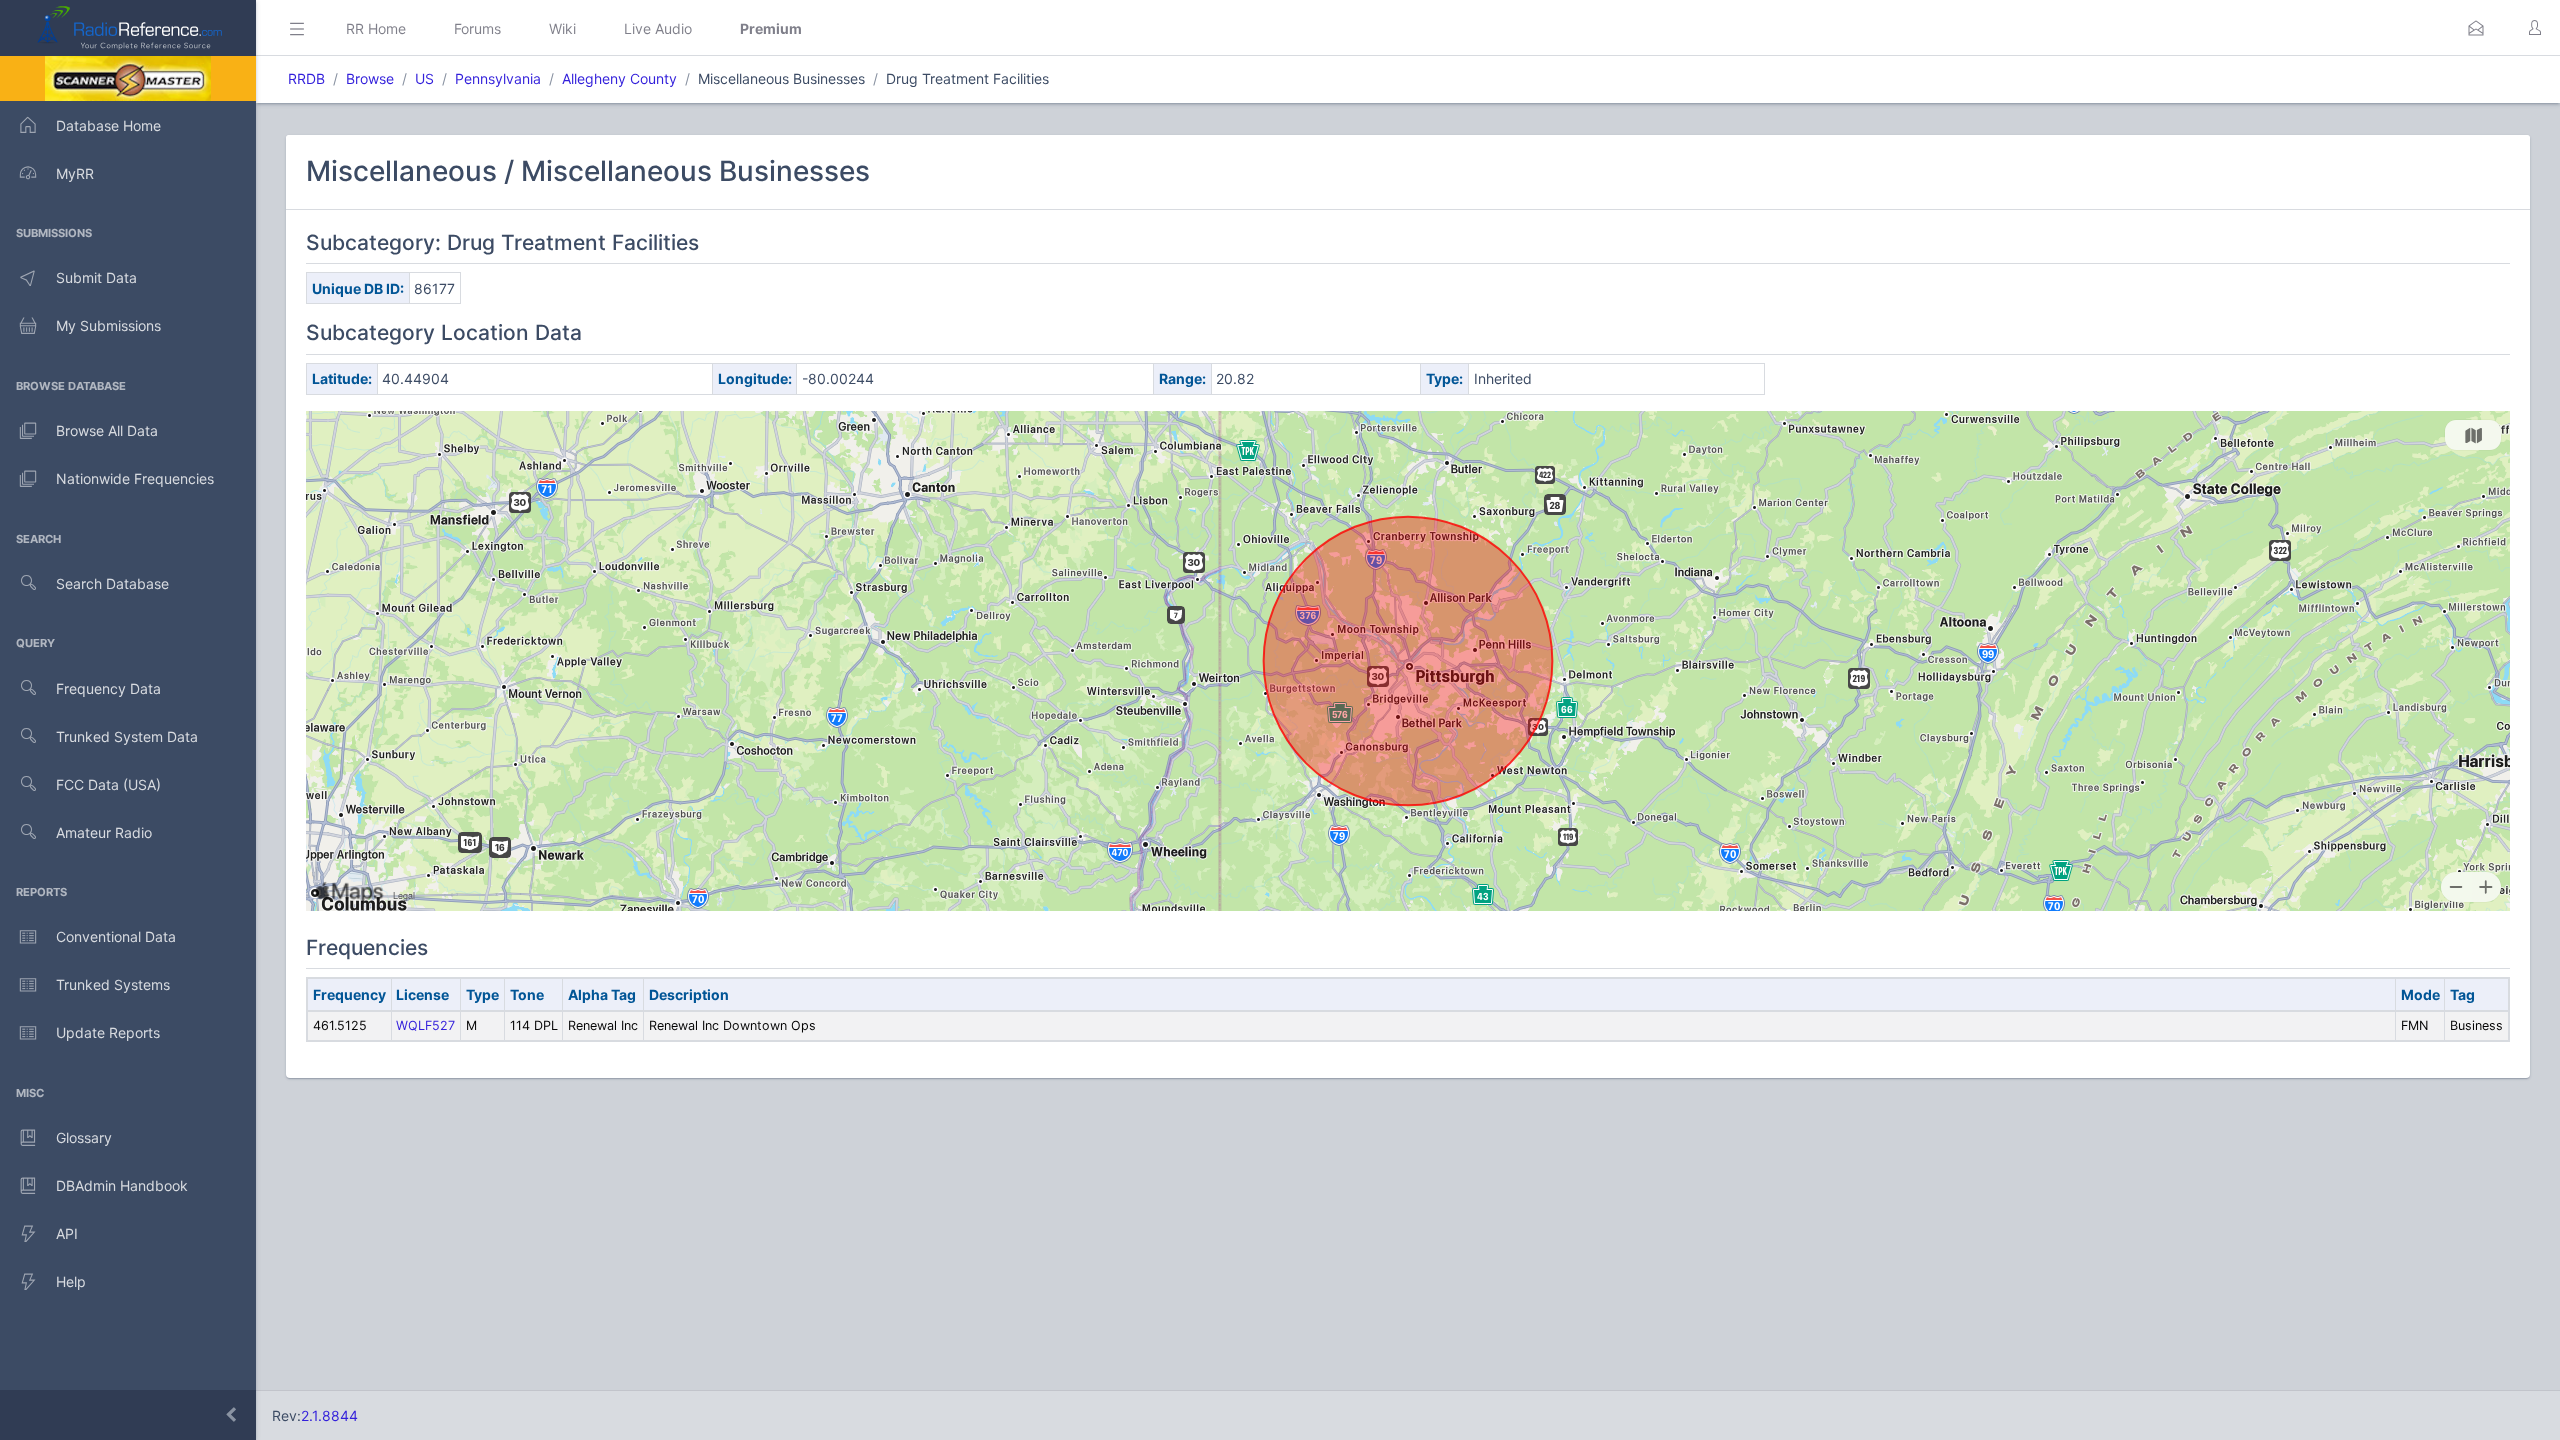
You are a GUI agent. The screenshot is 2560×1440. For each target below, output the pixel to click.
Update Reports (108, 1032)
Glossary (84, 1137)
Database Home (108, 125)
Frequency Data (108, 688)
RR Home (376, 28)
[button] (2476, 28)
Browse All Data (107, 430)
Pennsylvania (498, 78)
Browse (370, 78)
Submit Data (96, 277)
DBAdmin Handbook (122, 1185)
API (67, 1233)
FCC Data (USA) (108, 784)
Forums (477, 28)
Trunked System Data (127, 736)
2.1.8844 (329, 1415)
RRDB (306, 78)
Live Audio (658, 28)
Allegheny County (619, 78)
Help (71, 1281)
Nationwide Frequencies (135, 478)
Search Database (112, 583)
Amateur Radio (104, 832)
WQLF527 (425, 1025)
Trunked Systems (113, 984)
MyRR (75, 173)
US (424, 78)
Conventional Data (116, 936)
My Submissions (108, 325)
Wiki (562, 28)
